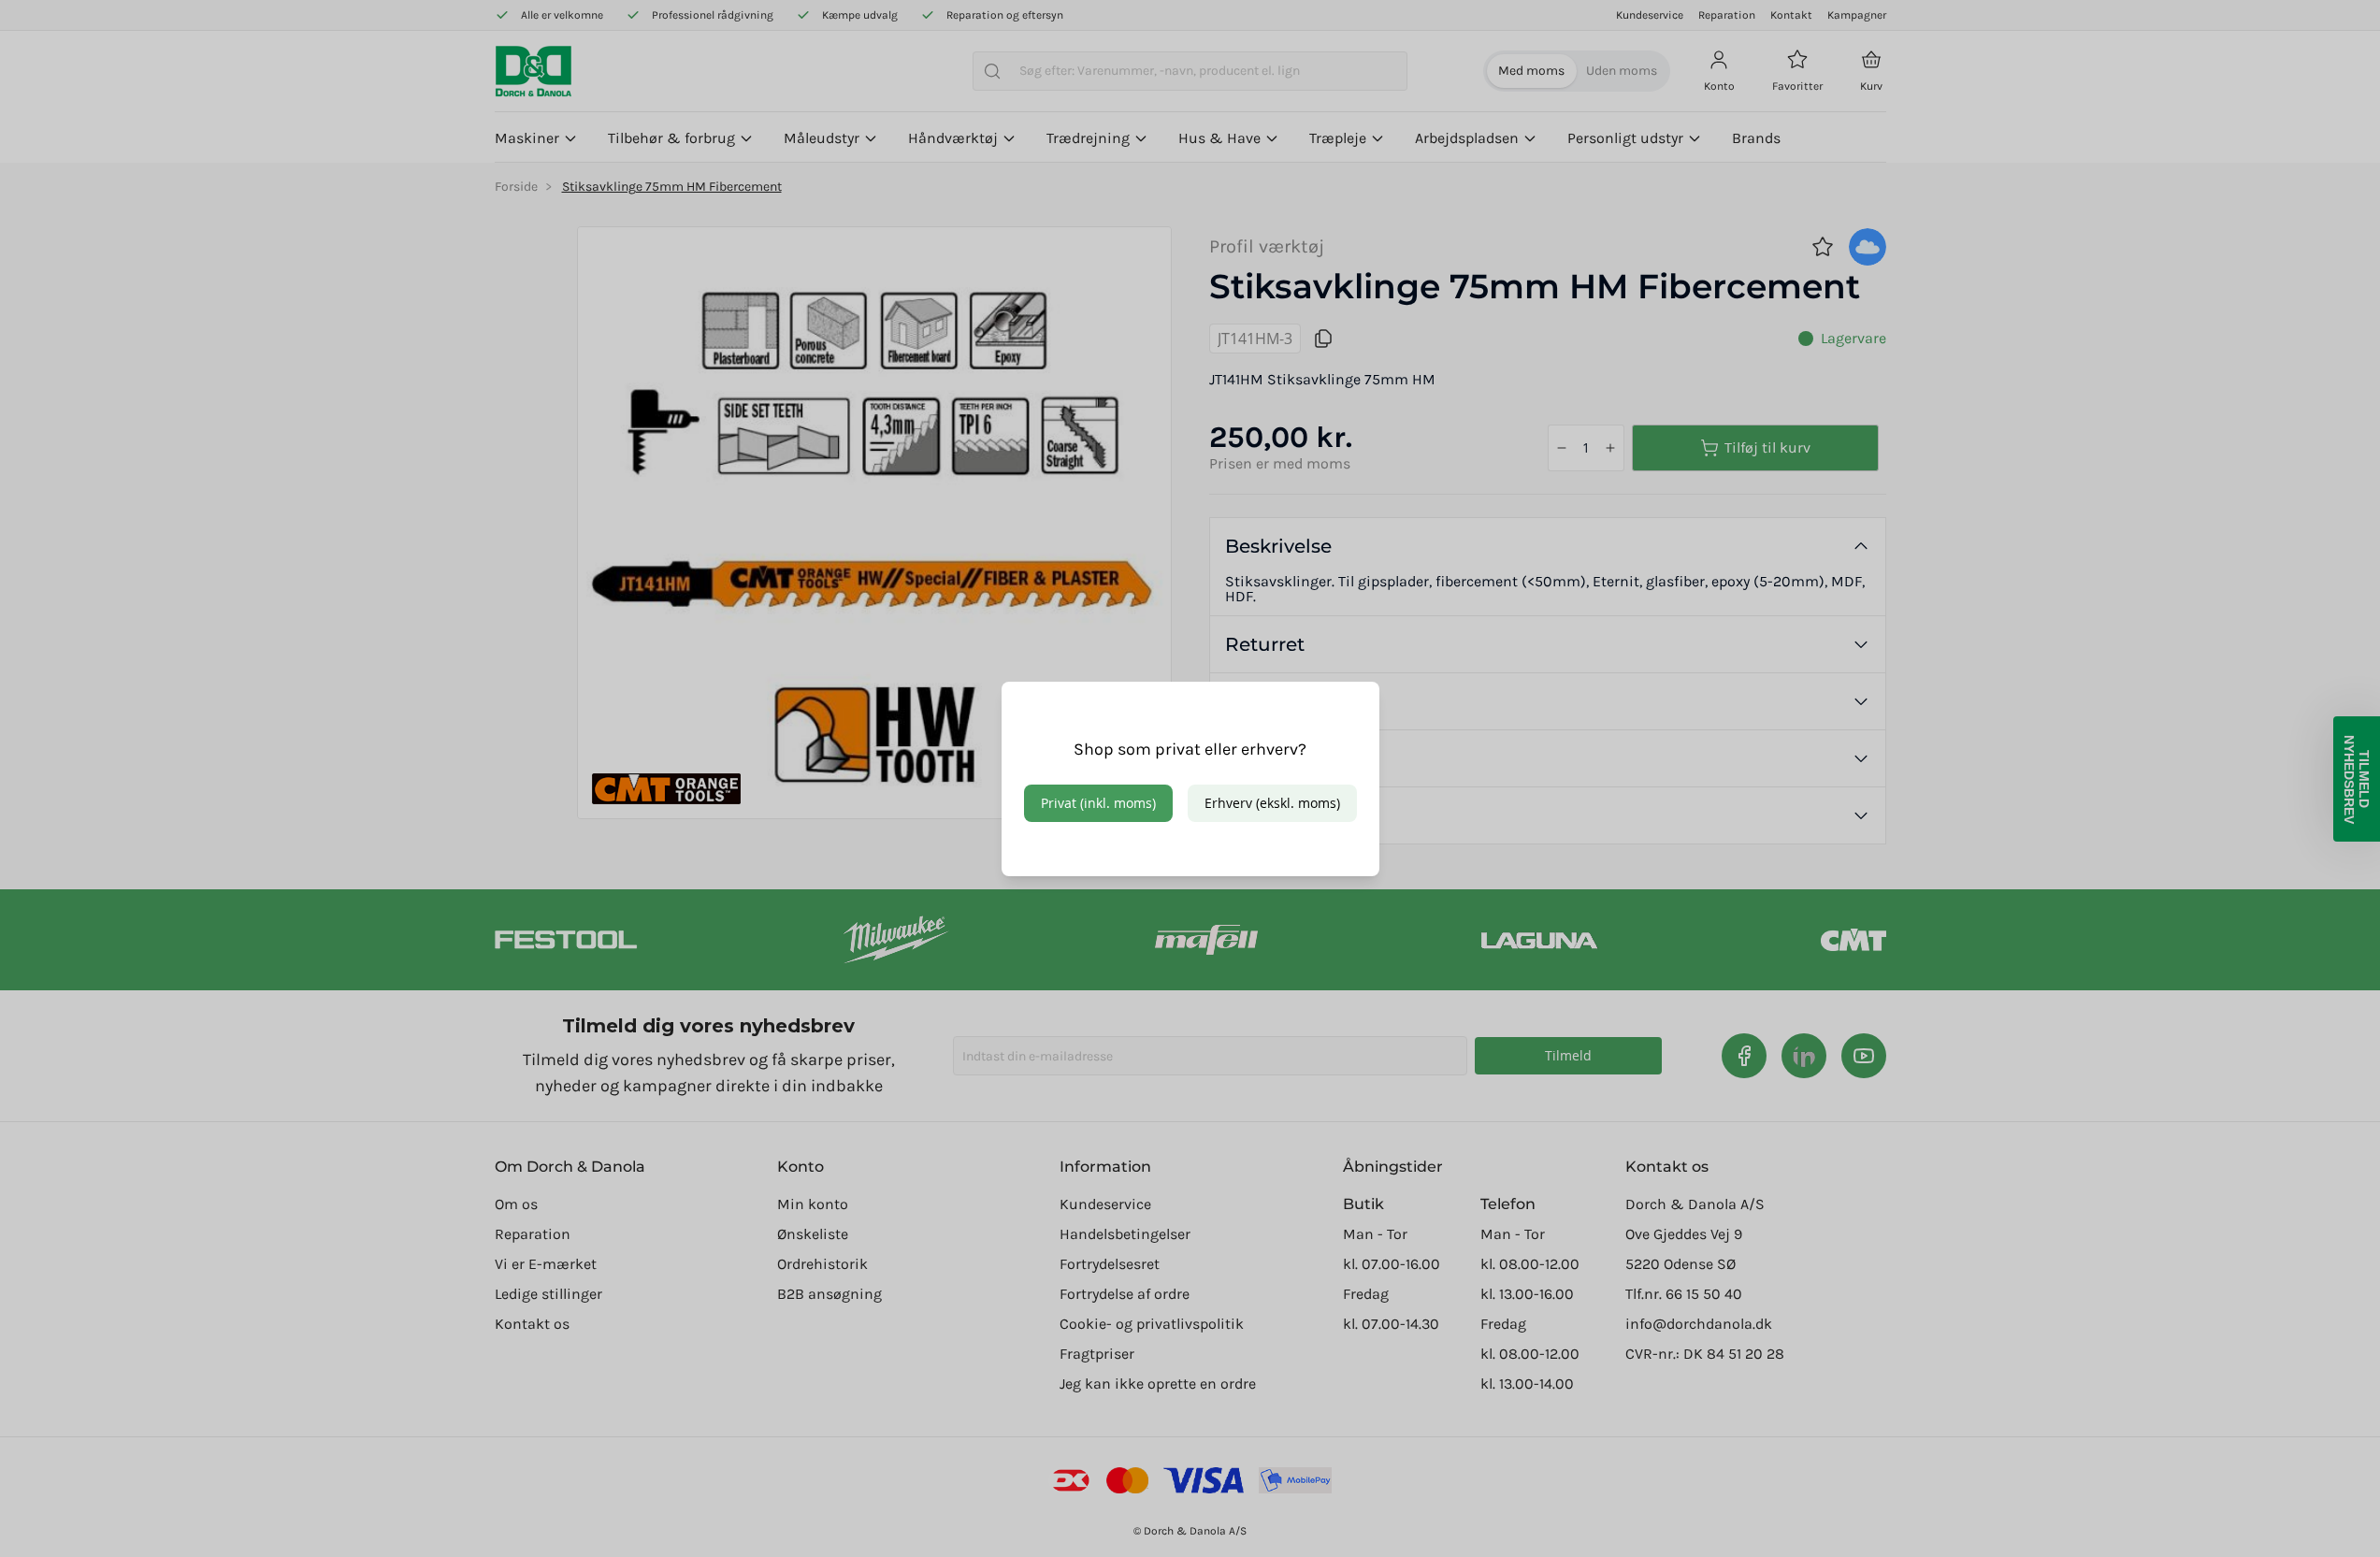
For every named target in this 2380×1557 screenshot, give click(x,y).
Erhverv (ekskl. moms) (1272, 803)
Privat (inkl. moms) (1098, 803)
